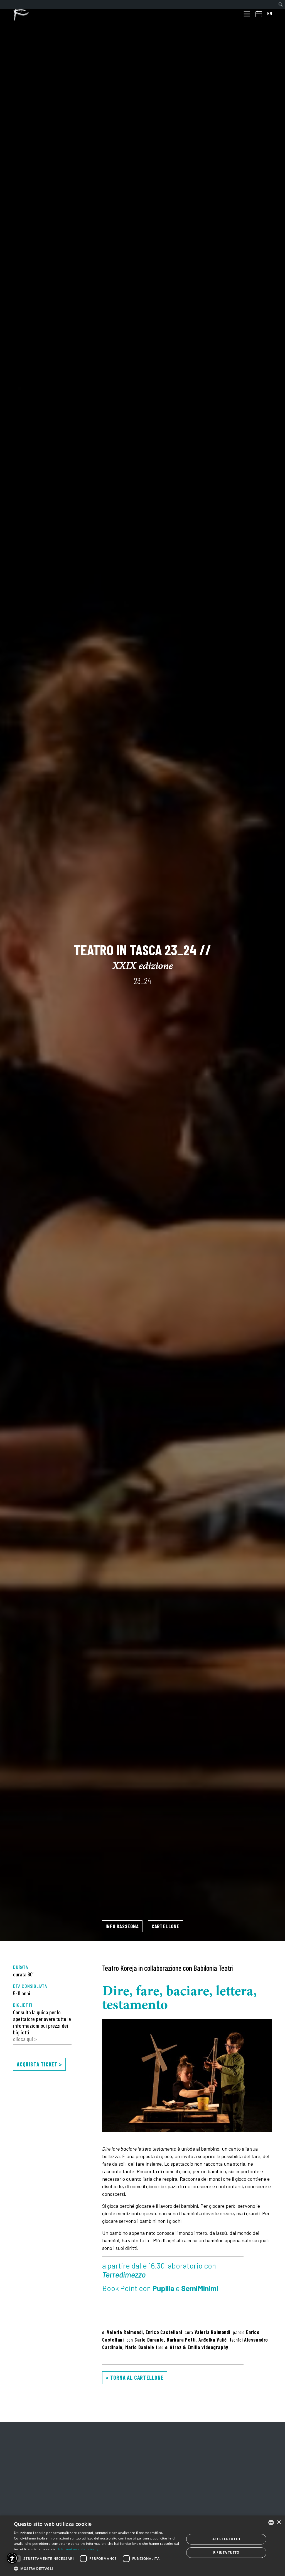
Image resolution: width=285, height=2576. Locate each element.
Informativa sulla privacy (78, 2549)
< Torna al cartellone (135, 2377)
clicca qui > (25, 2039)
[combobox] (271, 2522)
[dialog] (142, 2546)
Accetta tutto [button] (226, 2539)
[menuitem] (281, 4)
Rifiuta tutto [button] (226, 2552)
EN (270, 13)
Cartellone (166, 1926)
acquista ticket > (39, 2064)
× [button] (279, 2522)
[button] (97, 2568)
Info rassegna (122, 1926)
